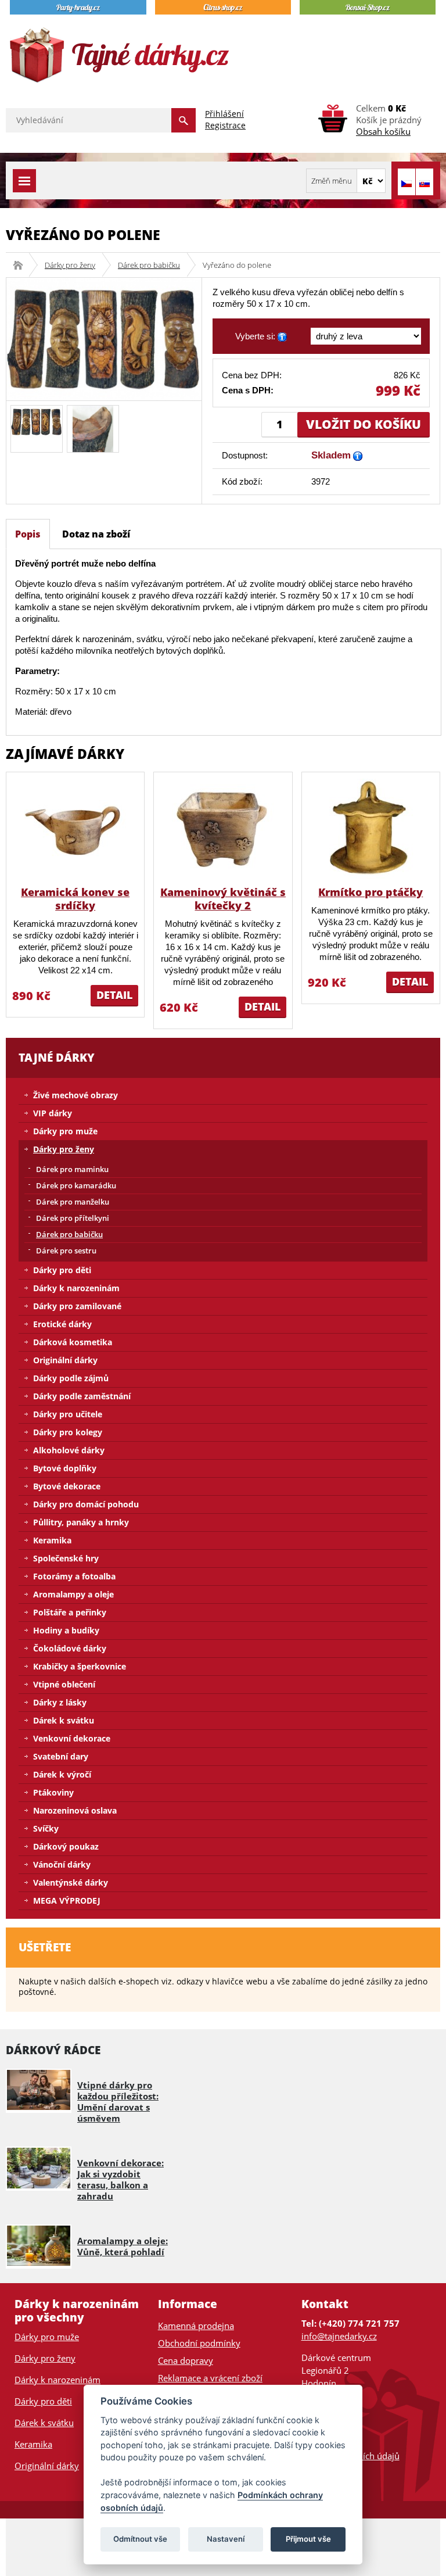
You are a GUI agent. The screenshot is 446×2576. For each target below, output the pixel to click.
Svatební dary (61, 1756)
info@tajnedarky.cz (339, 2336)
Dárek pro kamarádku (76, 1185)
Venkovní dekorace (72, 1738)
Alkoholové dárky (69, 1450)
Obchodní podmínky (199, 2343)
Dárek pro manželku (73, 1202)
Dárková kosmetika (73, 1342)
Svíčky (46, 1828)
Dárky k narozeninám (76, 1288)
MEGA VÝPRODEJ (67, 1900)
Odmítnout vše (140, 2539)
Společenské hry (66, 1558)
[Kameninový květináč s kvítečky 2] (223, 828)
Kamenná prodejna (196, 2326)
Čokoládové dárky (70, 1648)
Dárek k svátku (64, 1720)
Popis (28, 534)
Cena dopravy (186, 2360)
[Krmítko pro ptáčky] (371, 828)
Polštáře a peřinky (70, 1612)
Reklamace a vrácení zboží (210, 2378)
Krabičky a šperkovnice (80, 1666)
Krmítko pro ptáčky (371, 892)
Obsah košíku (383, 131)
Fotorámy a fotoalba (74, 1576)
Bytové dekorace (67, 1486)
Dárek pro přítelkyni (73, 1218)
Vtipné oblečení (64, 1684)
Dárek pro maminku (72, 1169)
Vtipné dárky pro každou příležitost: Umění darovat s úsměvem (118, 2102)
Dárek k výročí (62, 1774)
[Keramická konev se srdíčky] (75, 828)
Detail (114, 995)
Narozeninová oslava (75, 1810)
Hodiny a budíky (66, 1630)
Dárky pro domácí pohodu (86, 1504)
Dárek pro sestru (66, 1251)
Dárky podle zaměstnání (82, 1396)
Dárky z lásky (60, 1702)
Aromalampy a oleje (73, 1594)
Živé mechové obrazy (75, 1095)
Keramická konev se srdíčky (75, 899)
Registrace (225, 125)
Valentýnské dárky (71, 1882)
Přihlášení (224, 114)
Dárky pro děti (62, 1270)
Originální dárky (65, 1360)
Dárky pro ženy (70, 265)
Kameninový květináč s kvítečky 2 (223, 899)
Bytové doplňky (65, 1468)
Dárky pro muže (65, 1131)
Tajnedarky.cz (22, 265)
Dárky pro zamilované (77, 1306)
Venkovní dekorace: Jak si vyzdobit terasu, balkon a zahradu (121, 2179)
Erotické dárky (62, 1324)
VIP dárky (53, 1113)
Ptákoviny (53, 1792)
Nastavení (226, 2539)
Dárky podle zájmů (71, 1378)
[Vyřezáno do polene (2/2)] (93, 428)
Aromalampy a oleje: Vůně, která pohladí (123, 2246)
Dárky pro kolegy (68, 1432)
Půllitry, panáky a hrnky (81, 1522)
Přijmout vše (308, 2539)
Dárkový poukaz (66, 1846)
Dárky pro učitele (68, 1414)
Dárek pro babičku (149, 265)
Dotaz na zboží (96, 534)
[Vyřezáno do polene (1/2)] (37, 421)
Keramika (52, 1540)
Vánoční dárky (62, 1864)
